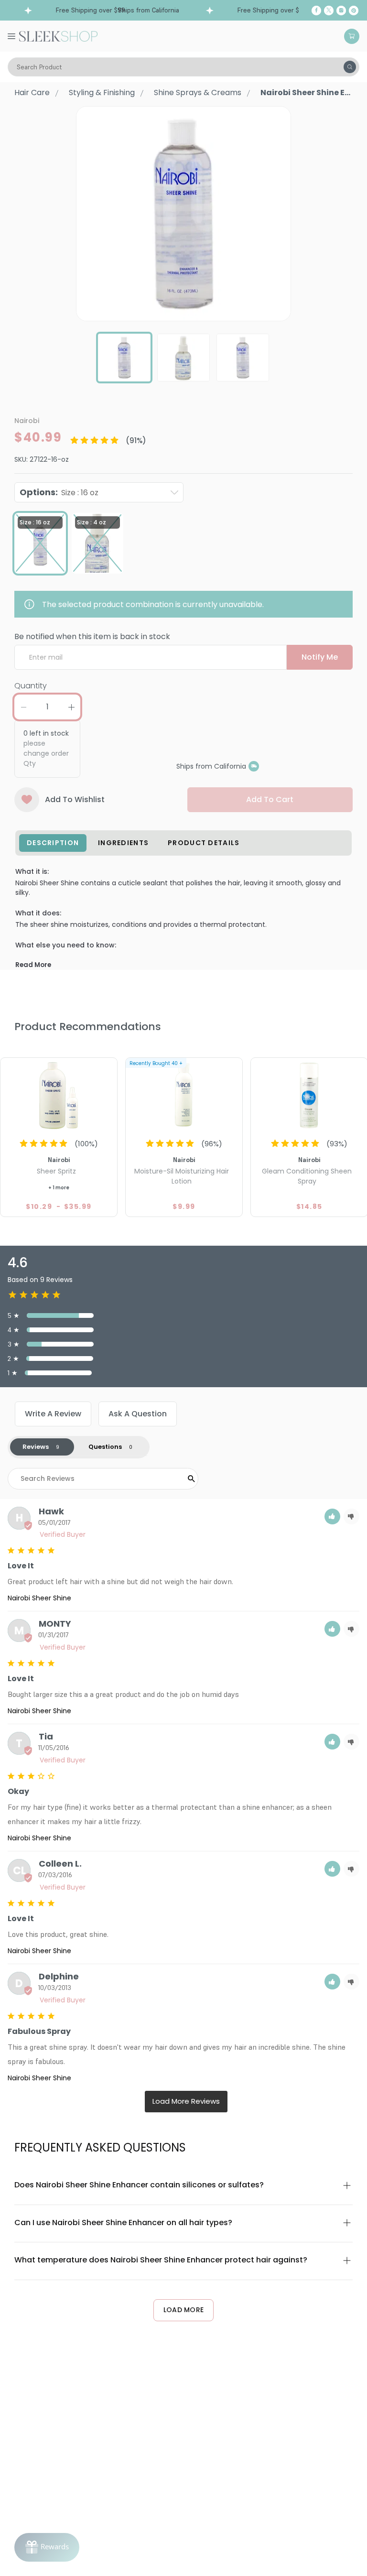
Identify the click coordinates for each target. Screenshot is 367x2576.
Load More (184, 2310)
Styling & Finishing (102, 92)
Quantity (31, 686)
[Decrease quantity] (23, 707)
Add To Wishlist (75, 799)
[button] (332, 1516)
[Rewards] (47, 2547)
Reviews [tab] (36, 1447)
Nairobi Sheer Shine (39, 1598)
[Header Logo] (58, 35)
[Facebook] (316, 11)
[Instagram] (341, 11)
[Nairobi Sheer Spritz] (59, 1095)
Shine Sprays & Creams (198, 92)
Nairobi (27, 421)
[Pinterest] (354, 11)
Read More (33, 965)
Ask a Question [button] (138, 1414)
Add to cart (270, 799)
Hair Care (32, 92)
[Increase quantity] (71, 707)
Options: (59, 492)
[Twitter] (329, 11)
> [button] (186, 2102)
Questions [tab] (105, 1447)
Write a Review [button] (53, 1414)
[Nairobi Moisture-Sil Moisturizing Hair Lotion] (184, 1095)
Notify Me (320, 657)
